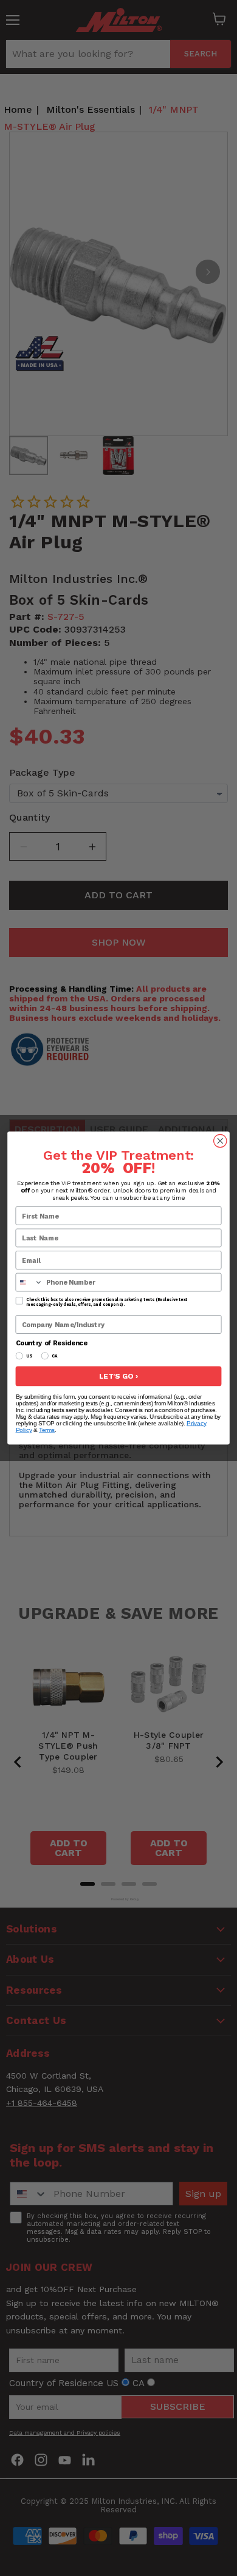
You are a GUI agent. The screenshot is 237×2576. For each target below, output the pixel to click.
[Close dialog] (220, 1141)
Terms (47, 1430)
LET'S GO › (118, 1377)
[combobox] (29, 1282)
